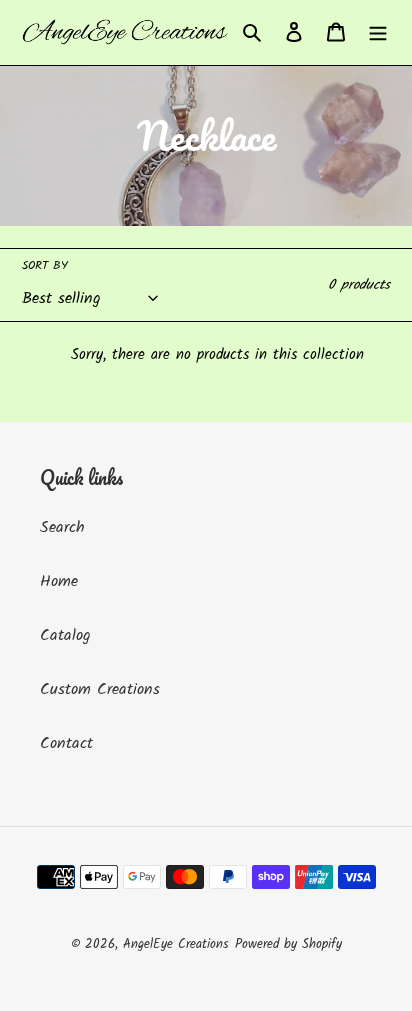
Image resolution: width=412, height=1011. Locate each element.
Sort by (45, 266)
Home (59, 581)
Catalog (65, 635)
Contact (66, 743)
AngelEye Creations (176, 944)
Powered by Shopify (288, 944)
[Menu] (378, 33)
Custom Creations (100, 689)
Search (62, 527)
